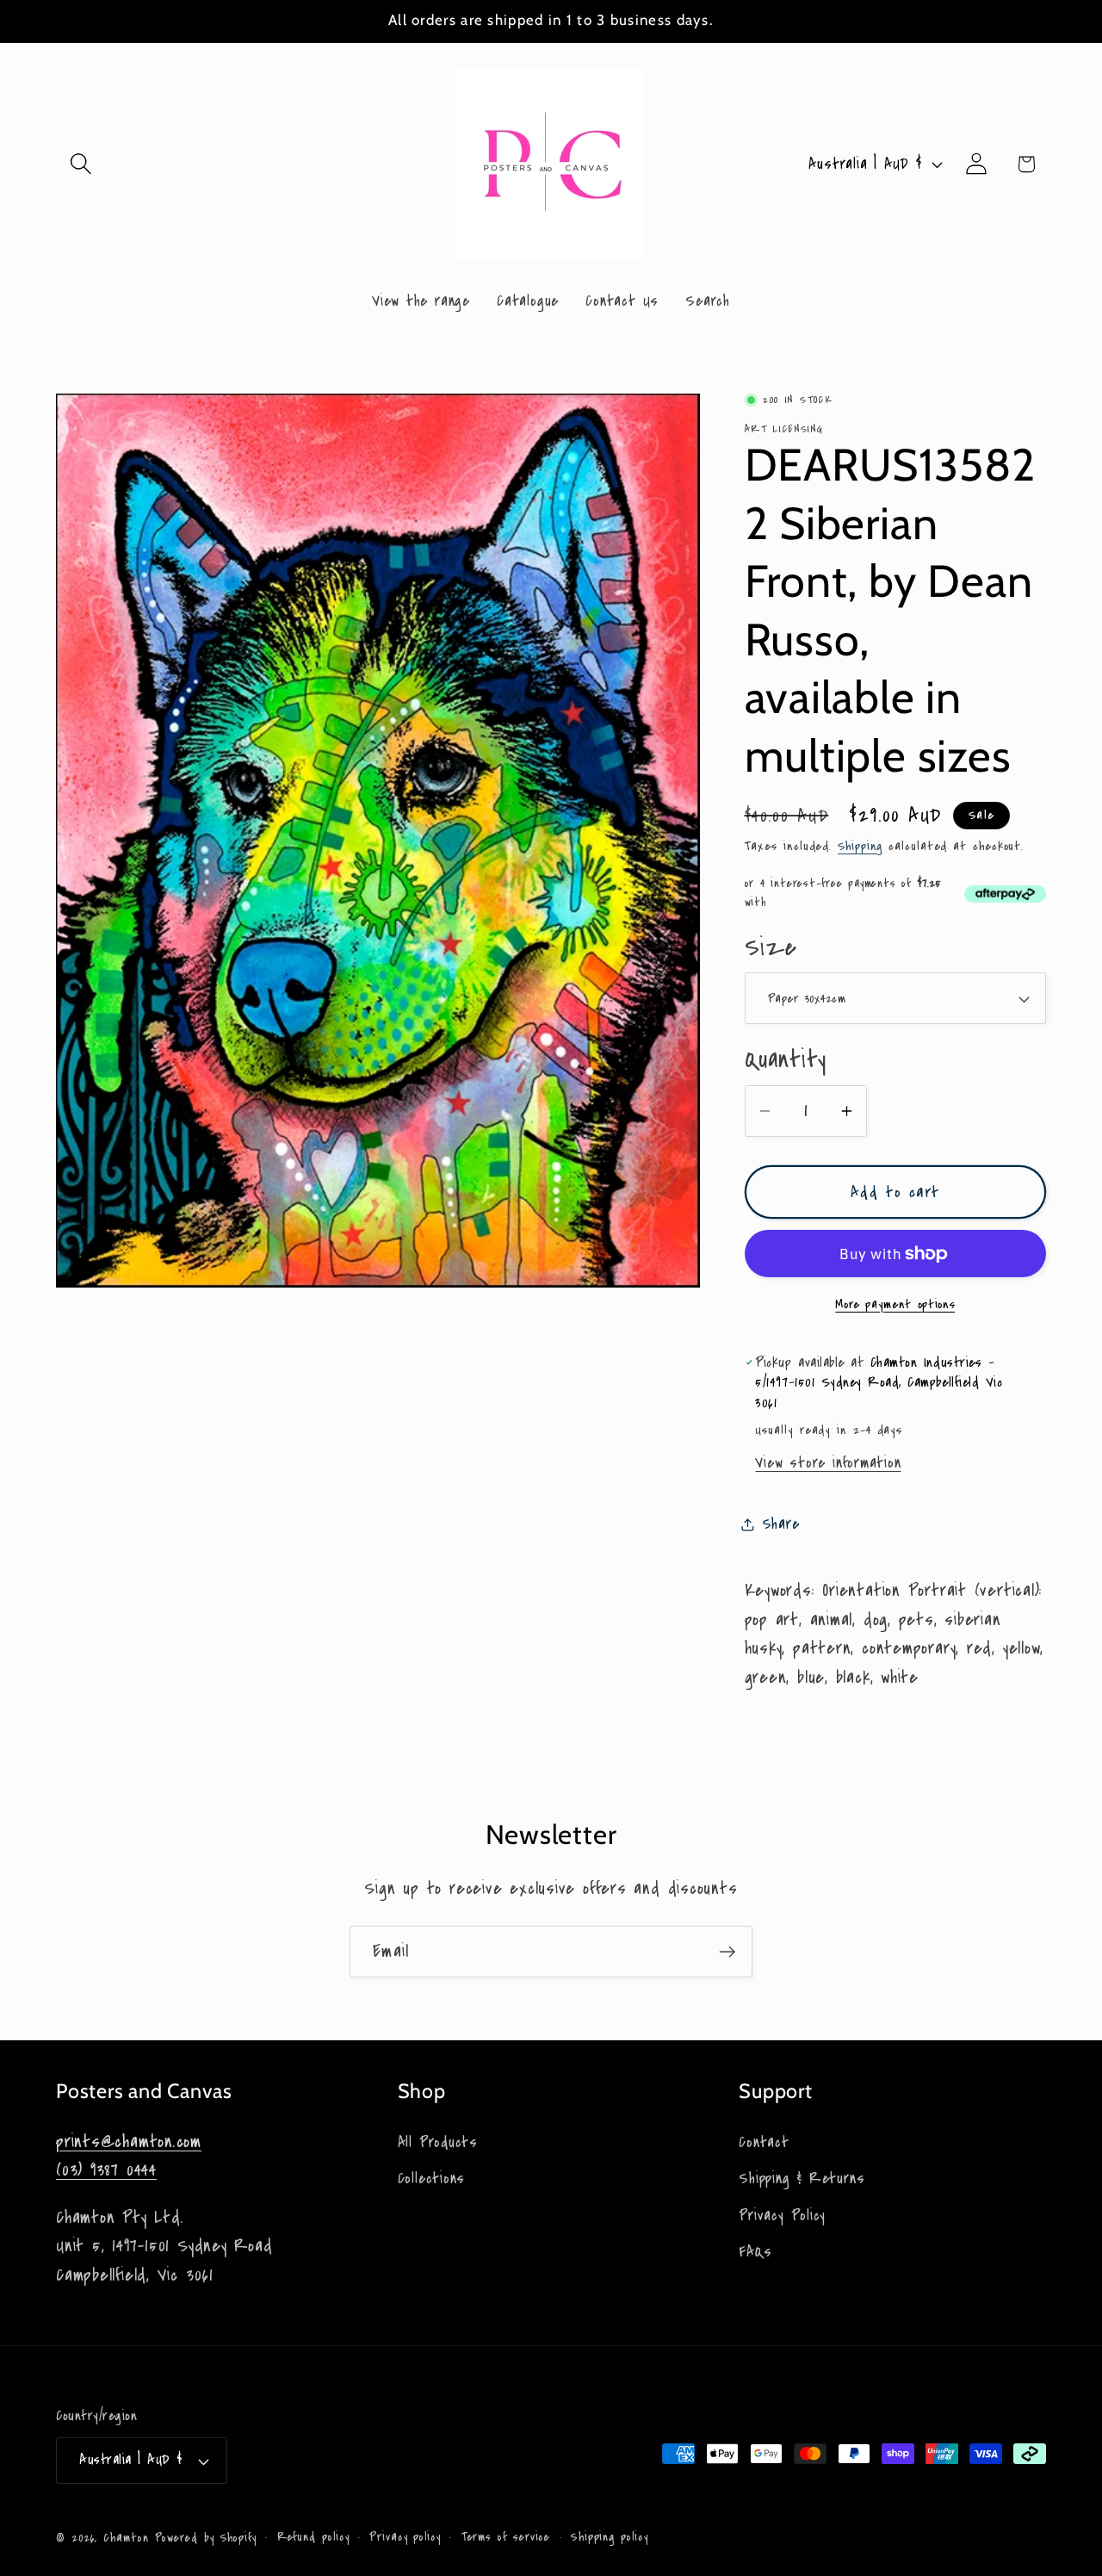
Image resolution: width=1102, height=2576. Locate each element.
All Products (438, 2141)
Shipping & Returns (802, 2178)
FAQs (755, 2251)
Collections (432, 2178)
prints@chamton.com (129, 2141)
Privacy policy (405, 2537)
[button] (80, 164)
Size (771, 948)
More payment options (895, 1304)
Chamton (126, 2538)
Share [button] (781, 1524)
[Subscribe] (727, 1952)
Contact (764, 2141)
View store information (828, 1463)
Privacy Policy (782, 2215)
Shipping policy (610, 2537)
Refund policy (313, 2537)
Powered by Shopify (206, 2538)
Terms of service (506, 2537)
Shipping (860, 847)
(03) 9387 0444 (106, 2170)
